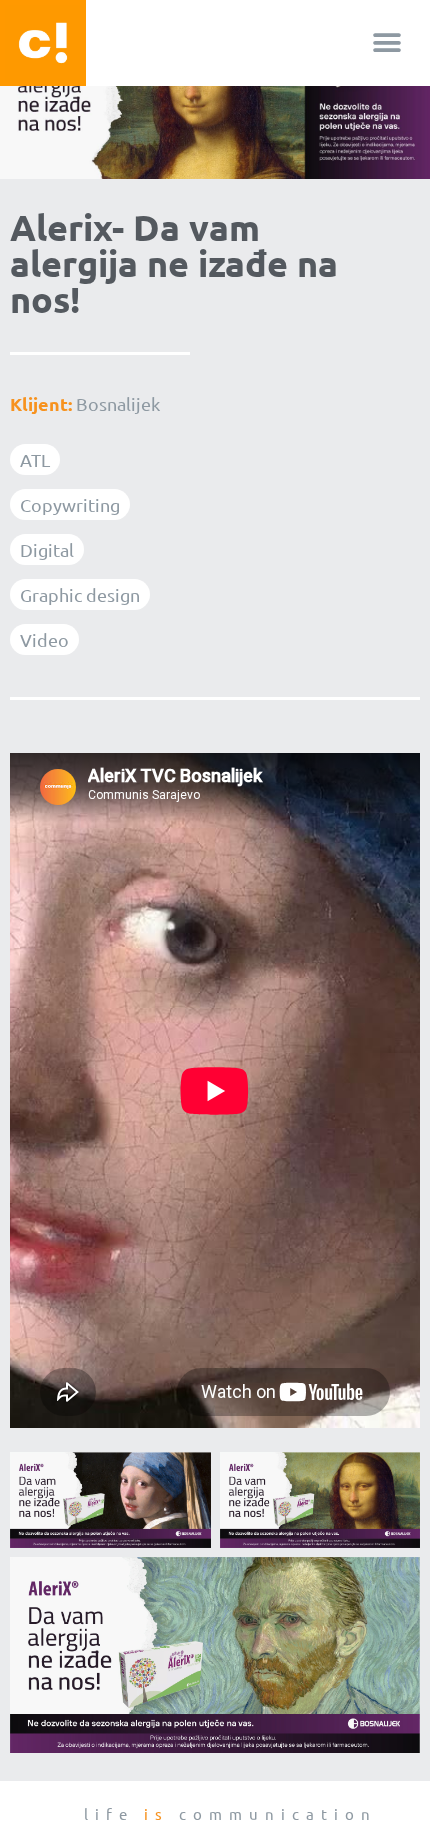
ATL (35, 459)
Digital (47, 549)
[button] (387, 43)
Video (44, 639)
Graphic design (80, 594)
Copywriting (70, 504)
